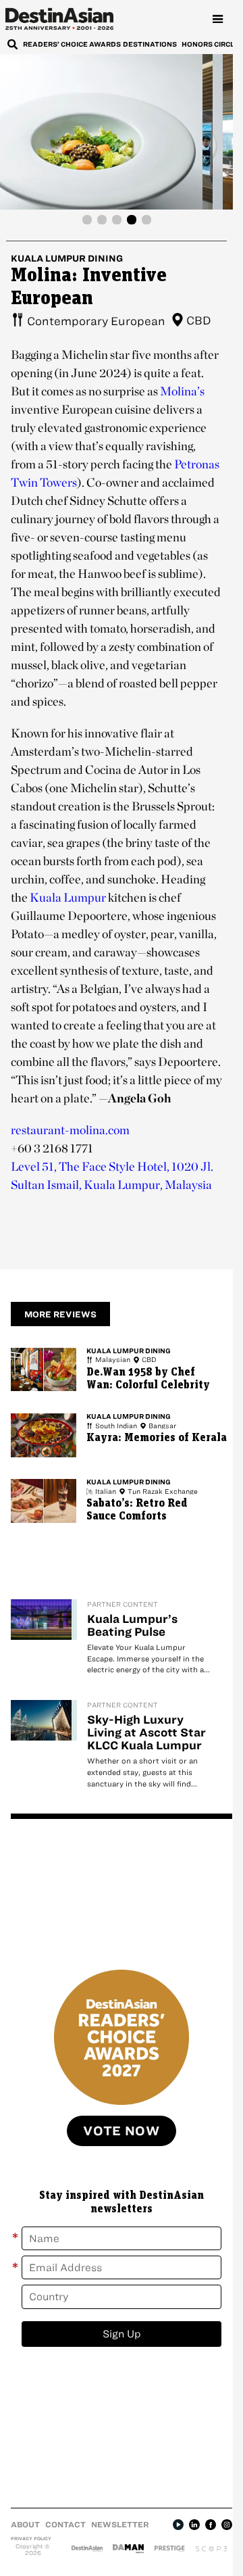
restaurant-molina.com (70, 1130)
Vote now (122, 2131)
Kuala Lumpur (68, 897)
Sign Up (122, 2334)
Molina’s (182, 391)
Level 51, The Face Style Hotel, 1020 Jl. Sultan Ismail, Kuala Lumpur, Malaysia (112, 1175)
